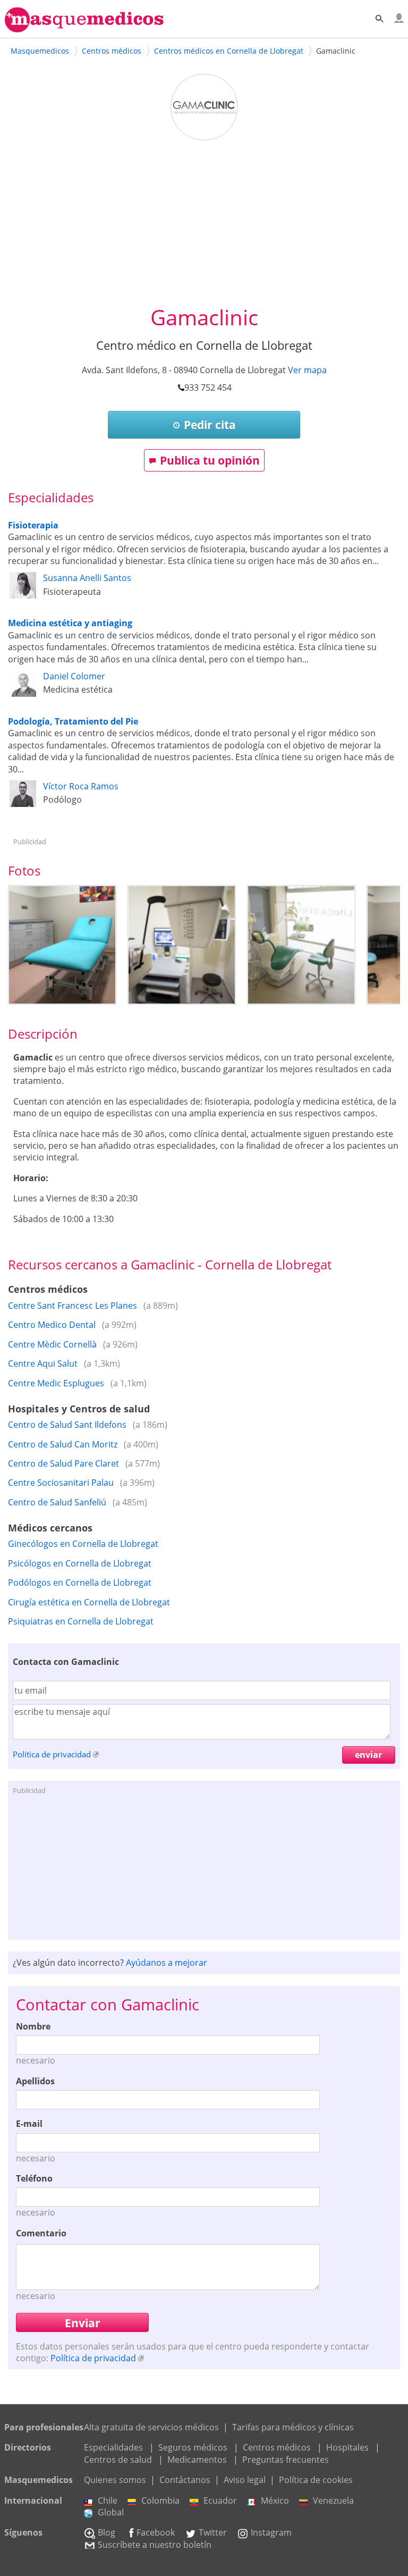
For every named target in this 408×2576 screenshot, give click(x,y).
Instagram (271, 2532)
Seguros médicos (193, 2447)
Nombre (33, 2026)
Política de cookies (316, 2480)
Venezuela (333, 2501)
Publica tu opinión (210, 460)
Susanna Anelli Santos (87, 578)
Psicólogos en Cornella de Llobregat (80, 1563)
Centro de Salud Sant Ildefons (67, 1425)
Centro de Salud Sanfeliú (57, 1502)
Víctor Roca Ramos (81, 786)
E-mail (29, 2124)
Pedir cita (210, 425)
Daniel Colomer (74, 676)
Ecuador (220, 2501)
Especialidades (113, 2447)
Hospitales (347, 2447)
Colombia (160, 2501)
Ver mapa (307, 370)
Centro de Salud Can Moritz (63, 1444)
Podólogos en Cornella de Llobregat (80, 1582)
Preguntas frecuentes (286, 2460)
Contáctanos (185, 2480)
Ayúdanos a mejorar (167, 1963)
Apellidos (35, 2081)
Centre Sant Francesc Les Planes (73, 1306)
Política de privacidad (52, 1754)
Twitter (213, 2532)
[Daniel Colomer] (23, 694)
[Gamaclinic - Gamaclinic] (62, 945)
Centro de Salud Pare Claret (63, 1463)
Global (111, 2512)
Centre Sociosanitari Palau (61, 1483)
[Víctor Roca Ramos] (23, 804)
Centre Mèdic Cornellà (52, 1344)
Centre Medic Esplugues (56, 1383)
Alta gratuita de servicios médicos (151, 2427)
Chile (108, 2501)
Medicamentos (197, 2460)
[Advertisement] (204, 223)
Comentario (41, 2233)
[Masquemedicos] (84, 28)
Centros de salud (118, 2460)
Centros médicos (277, 2447)
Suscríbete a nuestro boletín (155, 2545)
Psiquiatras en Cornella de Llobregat (81, 1621)
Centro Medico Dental (52, 1325)
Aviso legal (245, 2480)
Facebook (156, 2532)
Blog (107, 2532)
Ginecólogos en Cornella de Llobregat (83, 1544)
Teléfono (34, 2178)
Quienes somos (115, 2480)
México (275, 2501)
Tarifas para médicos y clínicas (293, 2427)
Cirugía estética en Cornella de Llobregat (89, 1602)
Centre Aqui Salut (43, 1363)
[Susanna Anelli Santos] (23, 595)
